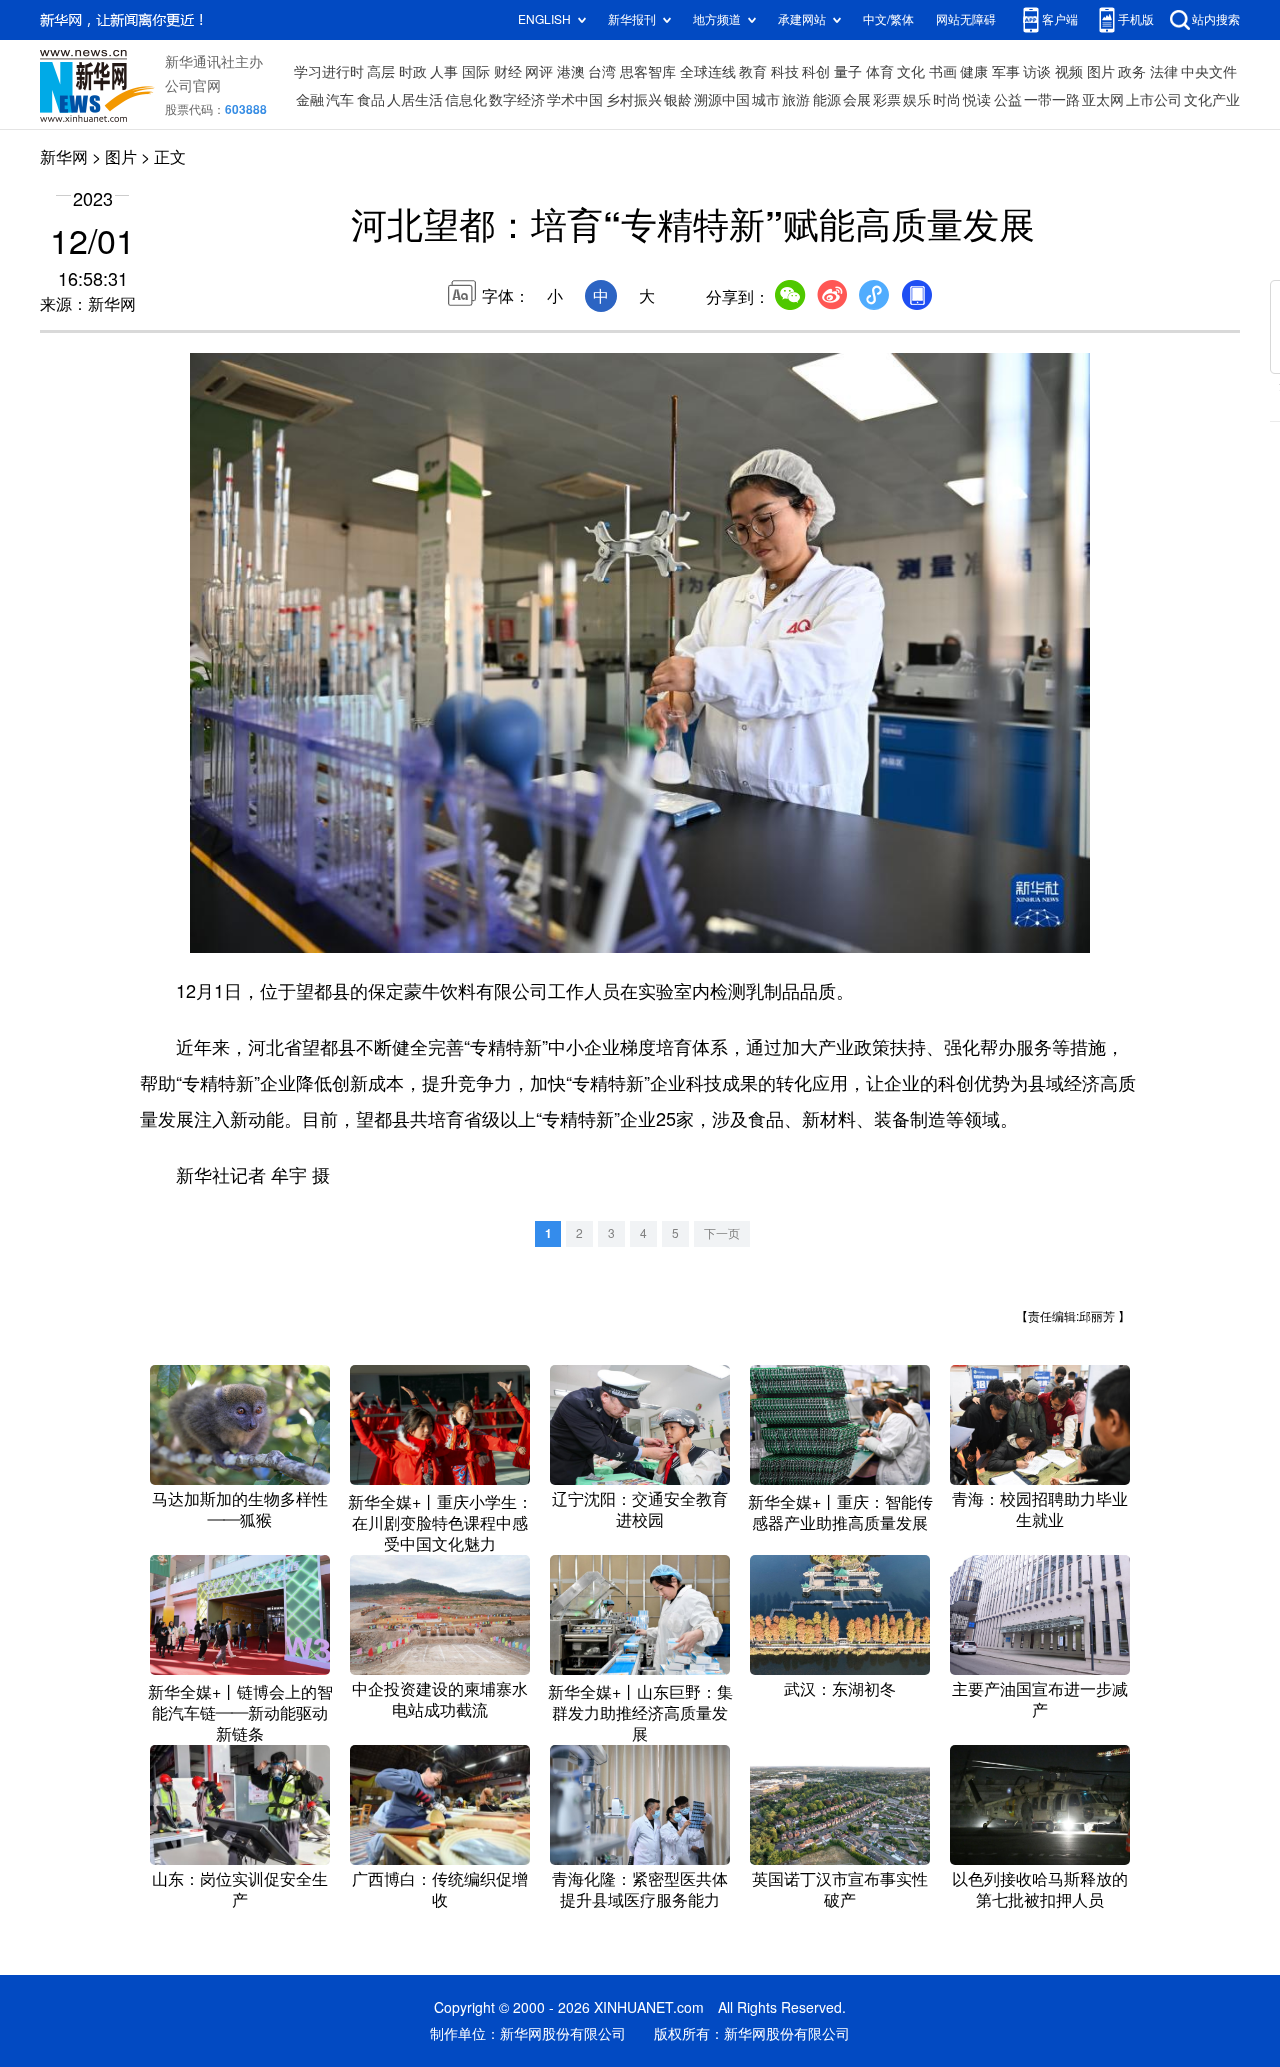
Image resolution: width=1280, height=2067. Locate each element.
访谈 (1037, 72)
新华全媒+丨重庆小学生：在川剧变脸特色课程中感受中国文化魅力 (440, 1523)
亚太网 (1103, 100)
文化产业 (1212, 100)
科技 (785, 72)
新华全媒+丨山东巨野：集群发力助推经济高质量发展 (640, 1713)
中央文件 (1209, 72)
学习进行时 (329, 72)
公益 (1008, 100)
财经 (508, 72)
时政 (413, 72)
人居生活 (415, 100)
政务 (1132, 72)
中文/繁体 (888, 19)
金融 (310, 100)
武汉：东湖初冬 (840, 1689)
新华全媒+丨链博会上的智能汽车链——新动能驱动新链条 (240, 1713)
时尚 (947, 100)
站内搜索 (1216, 19)
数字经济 (517, 100)
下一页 (722, 1233)
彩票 (887, 100)
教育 (753, 72)
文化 (911, 72)
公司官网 (193, 86)
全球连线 (708, 72)
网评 (539, 72)
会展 (857, 100)
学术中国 (575, 100)
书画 (943, 72)
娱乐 (917, 100)
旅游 (796, 100)
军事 (1006, 72)
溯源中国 (722, 100)
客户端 (1060, 19)
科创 (816, 72)
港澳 (571, 72)
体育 (880, 72)
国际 (476, 72)
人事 (444, 72)
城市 (766, 100)
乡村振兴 (634, 100)
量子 (848, 72)
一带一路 (1052, 100)
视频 (1069, 72)
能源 (827, 100)
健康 (974, 72)
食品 (371, 100)
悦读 (977, 100)
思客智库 (648, 72)
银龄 (678, 100)
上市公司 (1154, 100)
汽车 (340, 100)
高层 (381, 72)
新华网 (64, 157)
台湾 (602, 72)
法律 (1164, 72)
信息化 (466, 100)
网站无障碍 (966, 19)
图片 (1101, 72)
